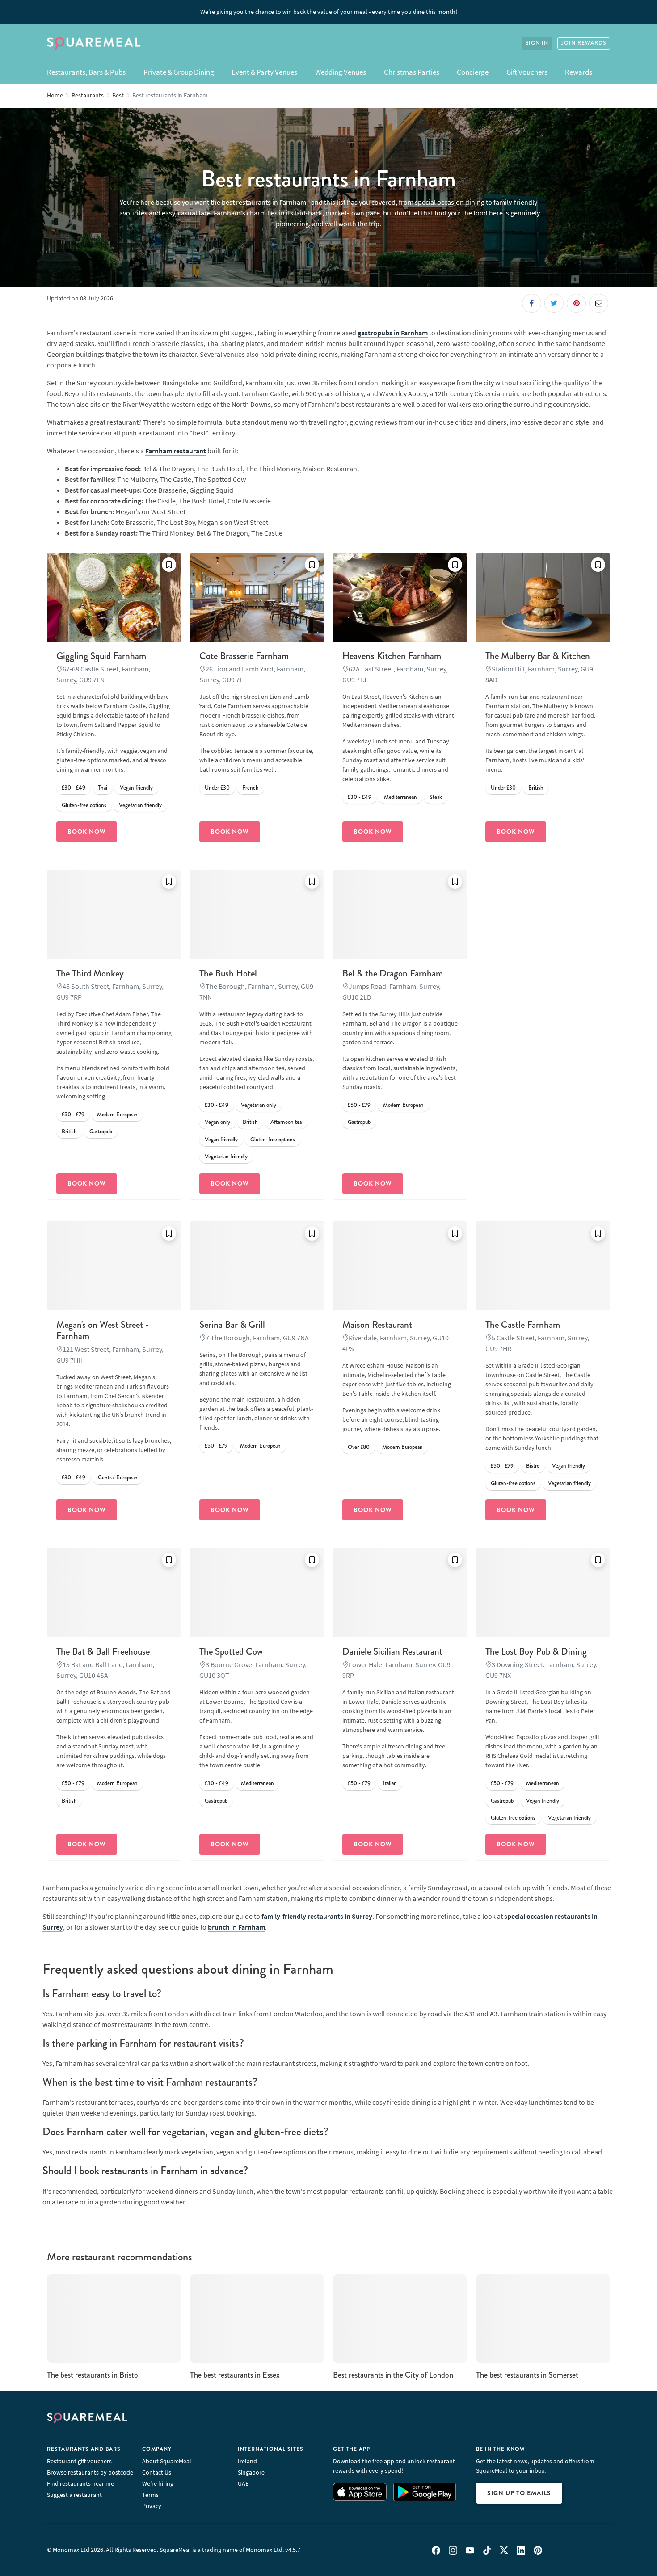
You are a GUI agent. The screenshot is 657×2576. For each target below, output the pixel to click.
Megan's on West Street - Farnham (103, 1330)
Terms (150, 2495)
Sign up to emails (519, 2493)
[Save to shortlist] (169, 565)
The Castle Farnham (523, 1325)
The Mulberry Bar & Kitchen (538, 656)
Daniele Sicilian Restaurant (392, 1651)
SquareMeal (94, 43)
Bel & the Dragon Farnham (393, 973)
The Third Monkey (90, 973)
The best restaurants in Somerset (527, 2375)
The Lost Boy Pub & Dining (536, 1651)
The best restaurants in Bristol (93, 2375)
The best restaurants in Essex (235, 2375)
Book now (87, 832)
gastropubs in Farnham (393, 333)
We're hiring (158, 2483)
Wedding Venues (341, 72)
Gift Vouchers (527, 72)
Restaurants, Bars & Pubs (86, 72)
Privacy (152, 2506)
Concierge (473, 72)
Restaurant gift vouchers (79, 2461)
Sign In (537, 43)
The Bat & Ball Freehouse (103, 1651)
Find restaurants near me (80, 2483)
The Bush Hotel (228, 973)
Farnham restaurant (176, 451)
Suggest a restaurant (74, 2495)
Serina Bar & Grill (232, 1325)
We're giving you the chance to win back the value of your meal (329, 12)
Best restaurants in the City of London (393, 2375)
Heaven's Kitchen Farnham (392, 656)
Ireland (247, 2461)
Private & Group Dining (179, 72)
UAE (243, 2483)
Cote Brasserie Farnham (244, 656)
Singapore (251, 2472)
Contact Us (157, 2472)
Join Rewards (584, 43)
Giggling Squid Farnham (101, 656)
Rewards (579, 72)
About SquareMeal (167, 2461)
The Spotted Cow (231, 1651)
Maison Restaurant (377, 1325)
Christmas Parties (412, 72)
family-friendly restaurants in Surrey (317, 1916)
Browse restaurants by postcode (90, 2472)
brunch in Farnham (236, 1927)
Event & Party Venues (264, 72)
